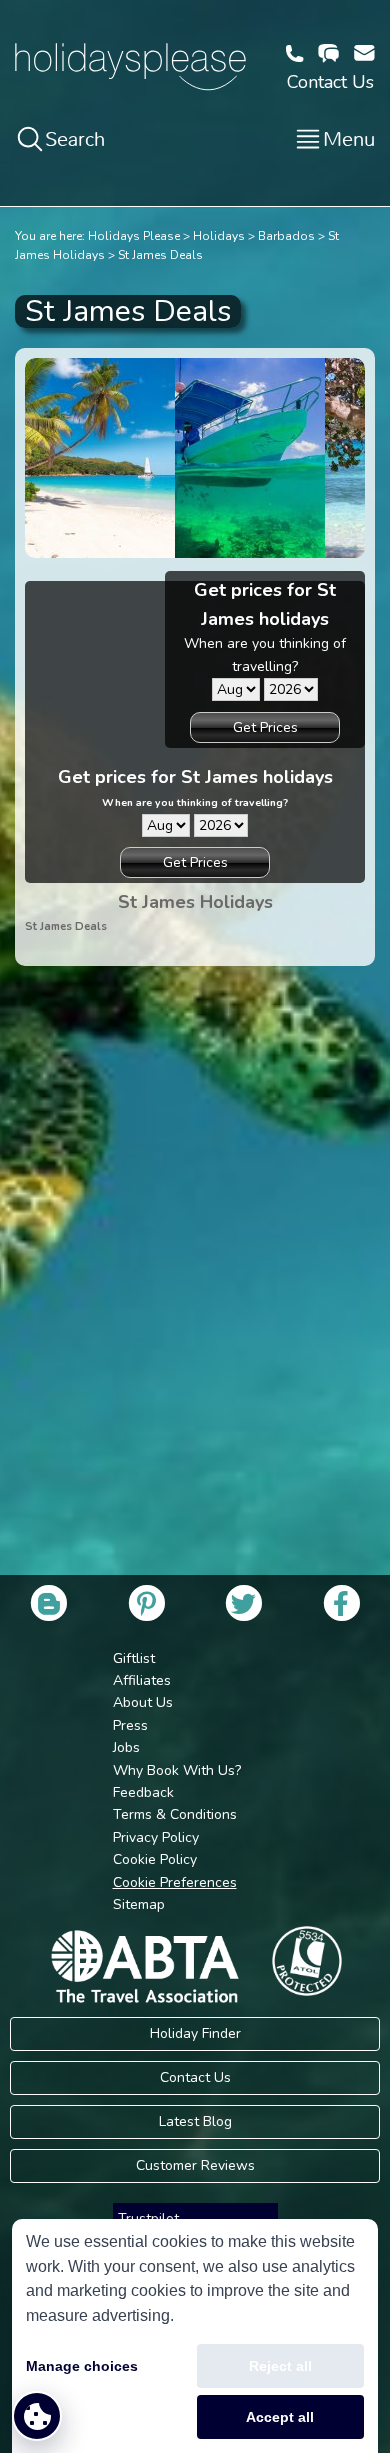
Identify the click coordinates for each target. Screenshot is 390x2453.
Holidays (219, 236)
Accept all (280, 2417)
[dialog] (195, 2336)
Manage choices (82, 2366)
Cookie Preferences (175, 1882)
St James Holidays (195, 902)
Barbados (286, 236)
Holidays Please (134, 236)
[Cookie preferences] (37, 2416)
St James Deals (160, 255)
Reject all (280, 2366)
